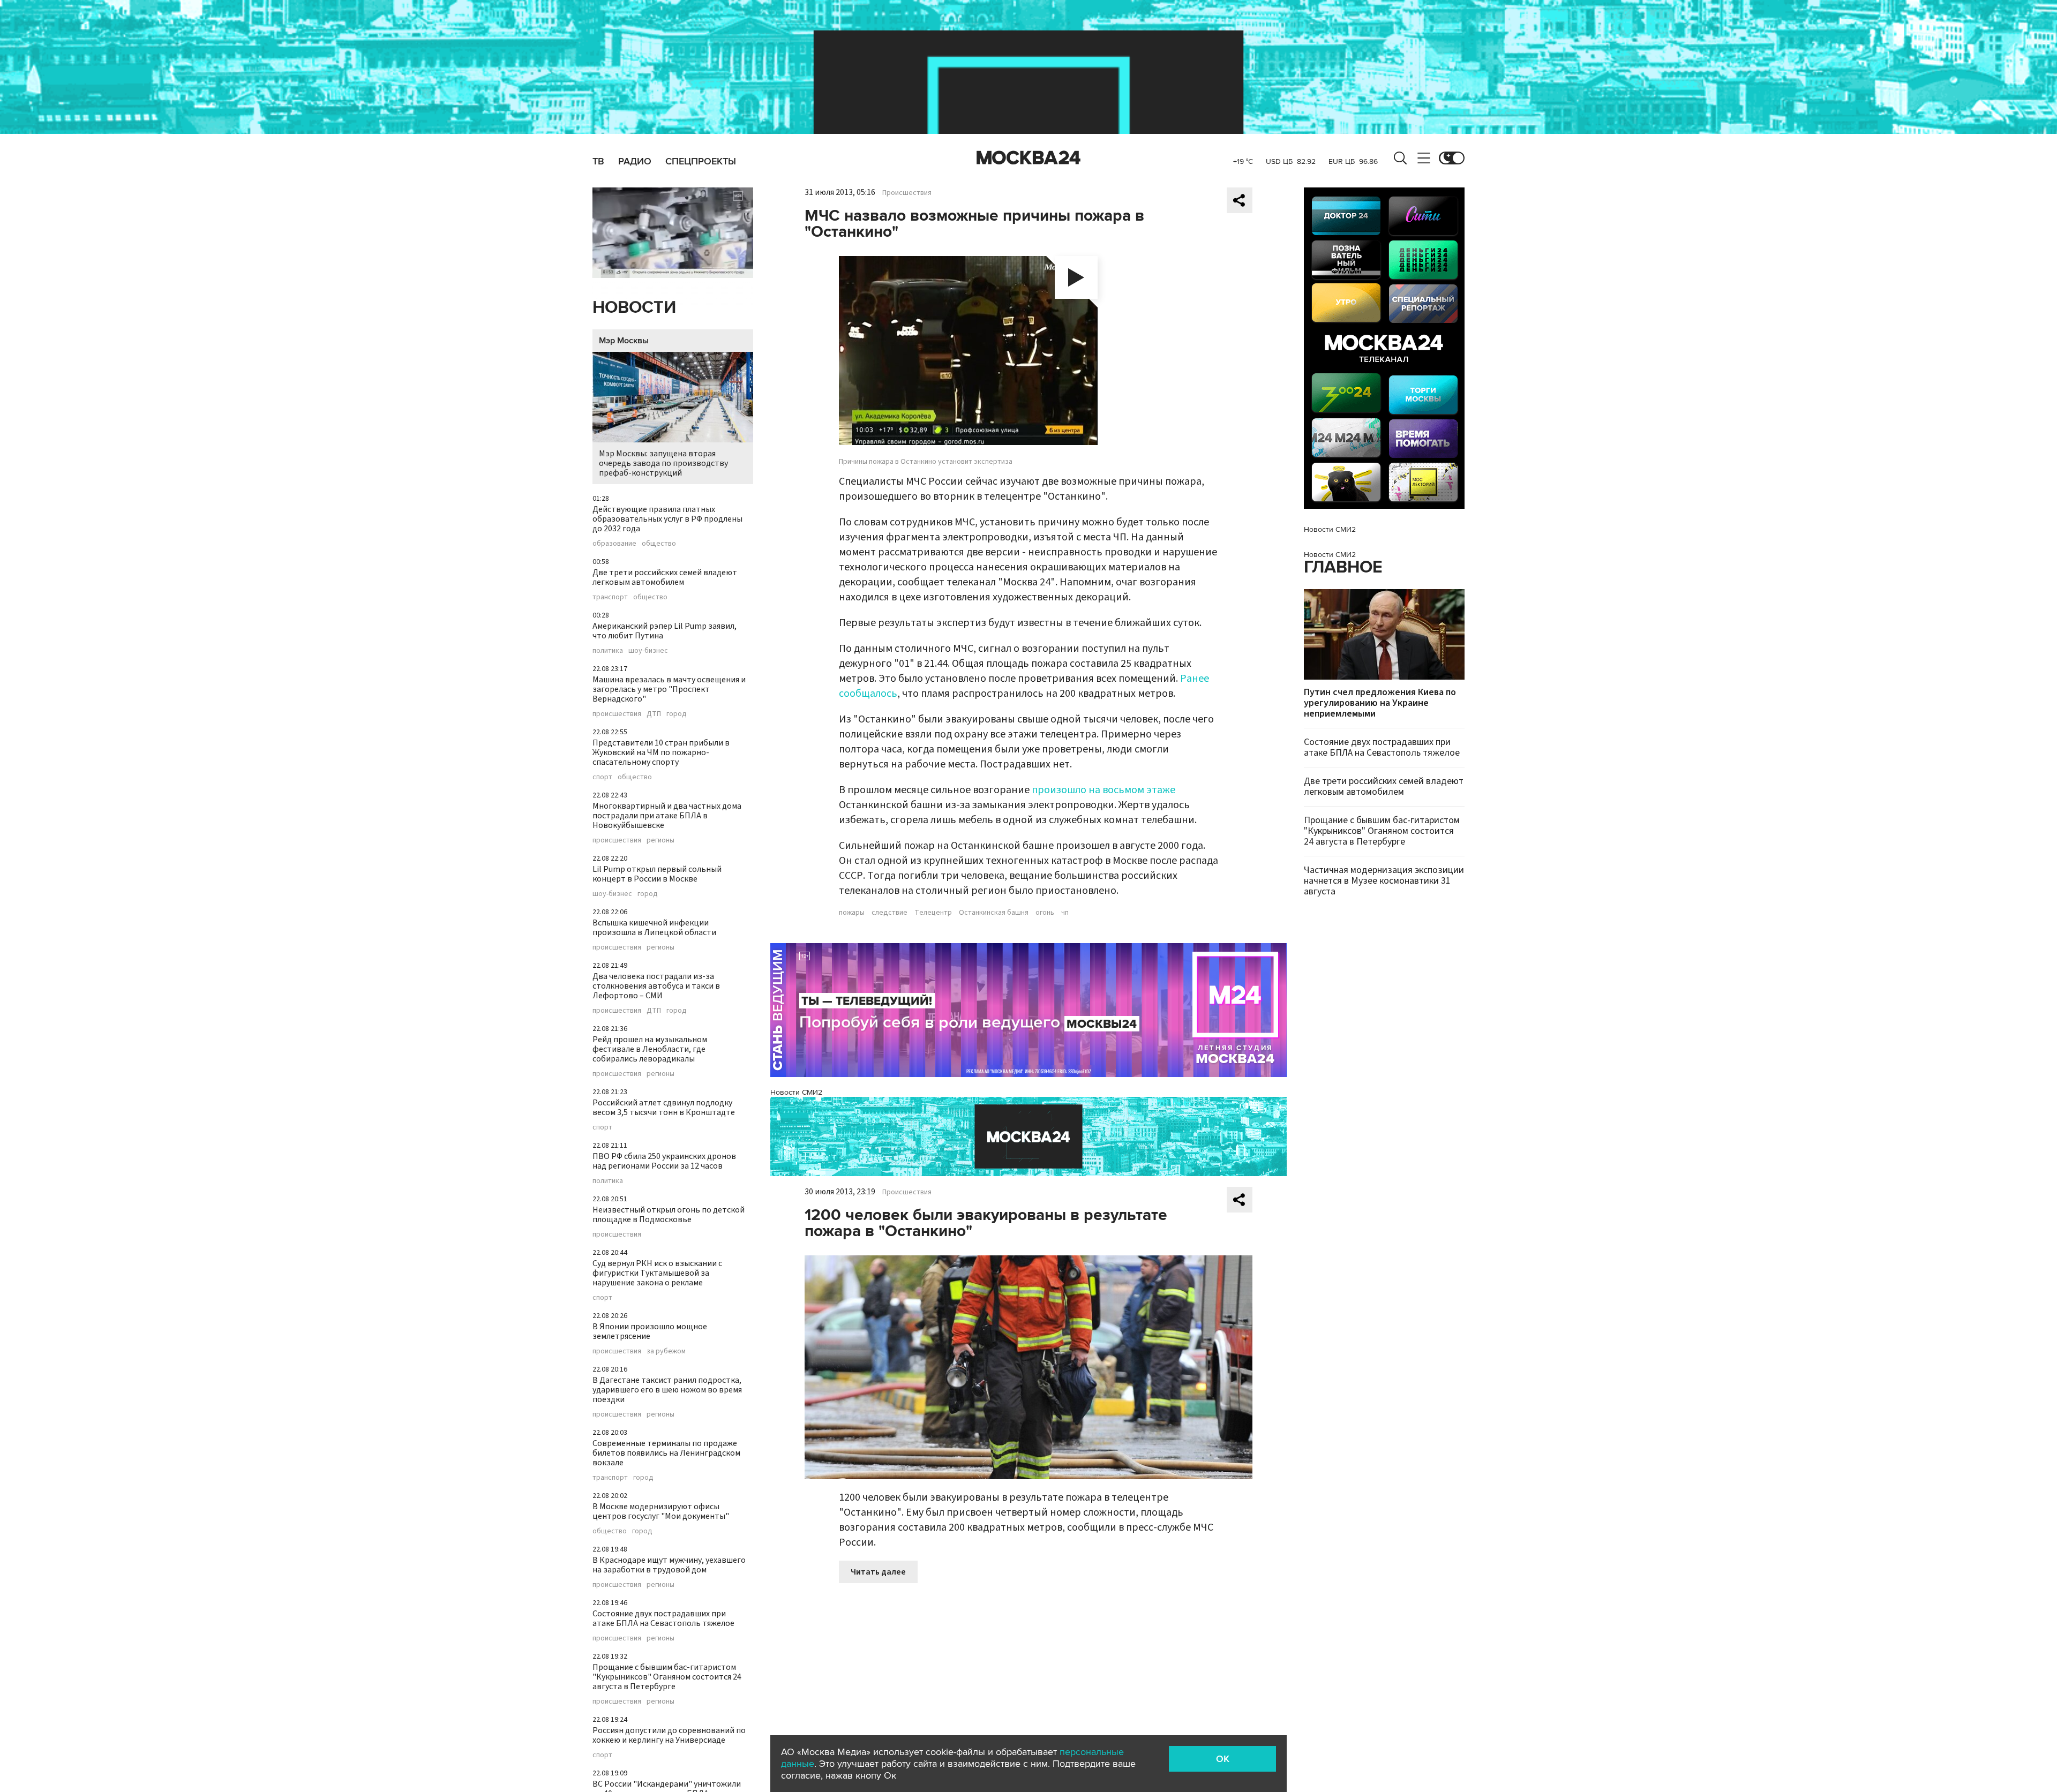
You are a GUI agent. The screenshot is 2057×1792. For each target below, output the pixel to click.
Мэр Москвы (624, 341)
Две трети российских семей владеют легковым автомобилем (665, 577)
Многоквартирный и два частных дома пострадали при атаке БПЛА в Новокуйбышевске (667, 816)
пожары (852, 913)
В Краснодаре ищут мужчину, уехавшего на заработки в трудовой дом (669, 1565)
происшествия (617, 714)
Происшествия (907, 193)
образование (614, 544)
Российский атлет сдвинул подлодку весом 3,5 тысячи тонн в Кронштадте (664, 1108)
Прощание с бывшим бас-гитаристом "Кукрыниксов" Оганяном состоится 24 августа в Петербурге (667, 1677)
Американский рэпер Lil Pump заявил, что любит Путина (665, 631)
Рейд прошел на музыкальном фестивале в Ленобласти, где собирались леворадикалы (650, 1049)
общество (659, 544)
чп (1065, 913)
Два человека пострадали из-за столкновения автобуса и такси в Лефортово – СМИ (656, 986)
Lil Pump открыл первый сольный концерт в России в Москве (657, 874)
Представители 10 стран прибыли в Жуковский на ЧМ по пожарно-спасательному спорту (661, 752)
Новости (634, 308)
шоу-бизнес (648, 651)
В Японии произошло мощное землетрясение (650, 1331)
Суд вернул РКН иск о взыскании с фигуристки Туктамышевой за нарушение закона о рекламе (657, 1273)
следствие (889, 913)
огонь (1045, 913)
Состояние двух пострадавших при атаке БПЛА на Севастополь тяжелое (663, 1618)
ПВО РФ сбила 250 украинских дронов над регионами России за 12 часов (664, 1161)
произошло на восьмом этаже (1103, 790)
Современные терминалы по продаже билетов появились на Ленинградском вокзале (666, 1453)
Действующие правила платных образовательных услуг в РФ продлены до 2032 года (667, 519)
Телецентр (933, 913)
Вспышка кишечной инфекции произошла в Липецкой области (654, 928)
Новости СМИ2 (796, 1092)
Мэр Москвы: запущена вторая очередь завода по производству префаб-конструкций (663, 463)
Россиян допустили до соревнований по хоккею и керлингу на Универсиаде (669, 1735)
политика (608, 651)
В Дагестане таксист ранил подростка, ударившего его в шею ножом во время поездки (667, 1390)
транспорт (610, 597)
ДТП (654, 714)
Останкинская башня (994, 913)
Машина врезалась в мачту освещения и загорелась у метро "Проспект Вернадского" (669, 689)
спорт (602, 777)
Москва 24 (1028, 158)
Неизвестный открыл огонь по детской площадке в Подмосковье (669, 1215)
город (677, 714)
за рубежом (666, 1351)
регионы (660, 840)
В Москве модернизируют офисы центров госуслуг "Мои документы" (661, 1511)
